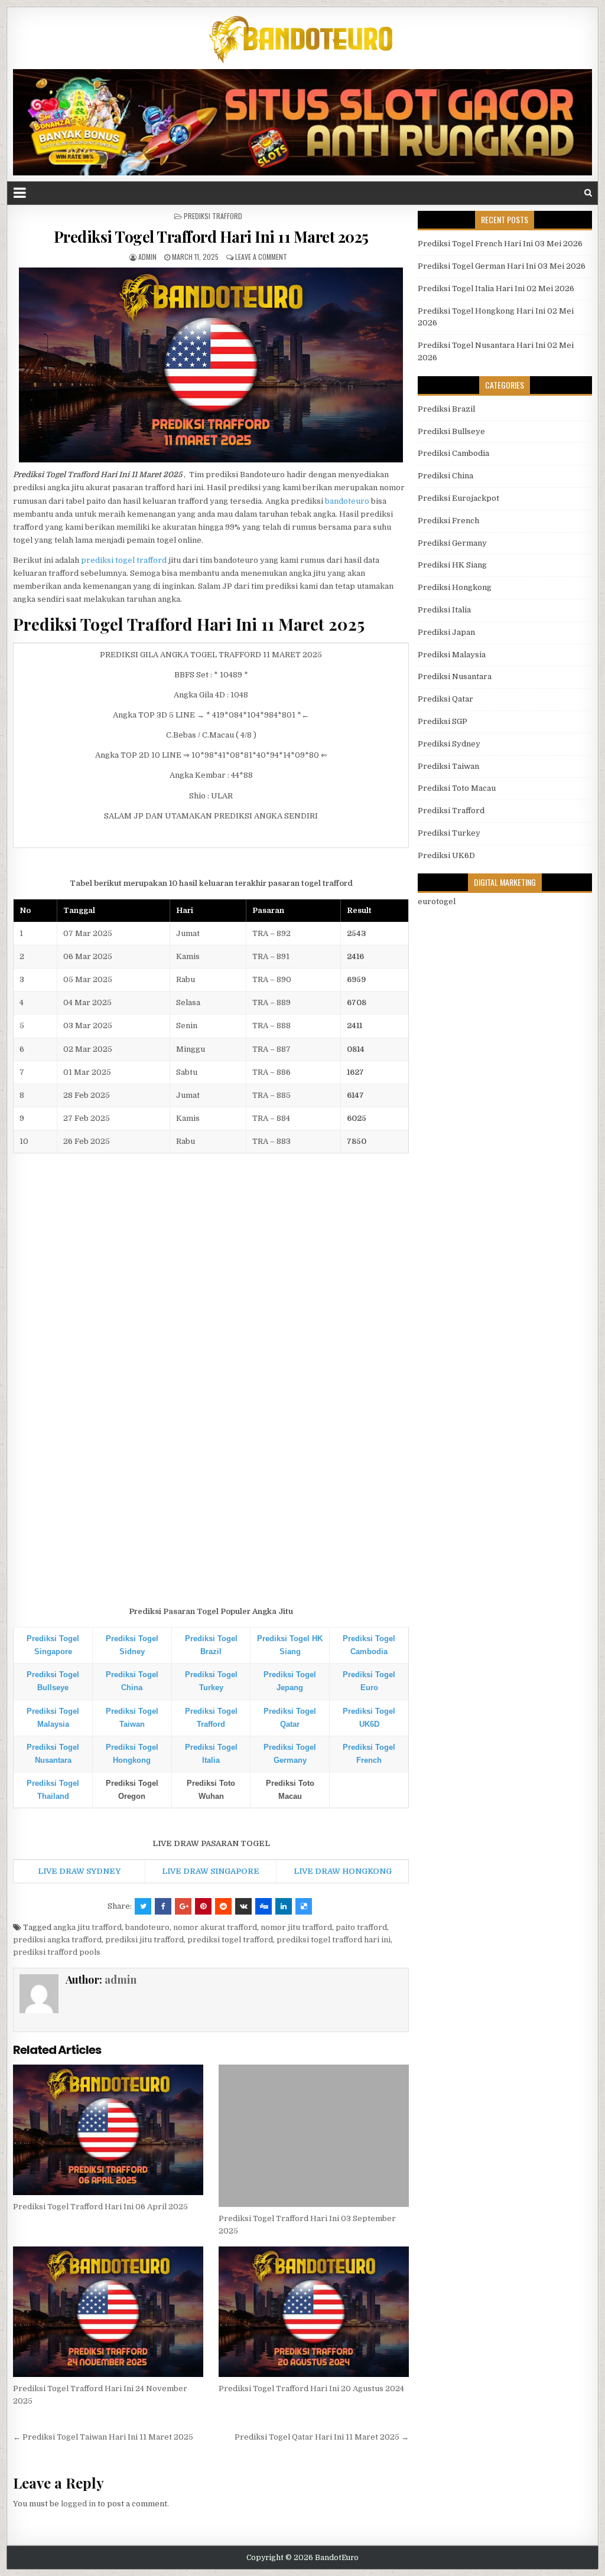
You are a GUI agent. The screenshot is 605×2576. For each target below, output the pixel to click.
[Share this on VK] (243, 1906)
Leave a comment (261, 257)
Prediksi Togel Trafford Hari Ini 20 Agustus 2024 (311, 2388)
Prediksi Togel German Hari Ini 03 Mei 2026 (502, 266)
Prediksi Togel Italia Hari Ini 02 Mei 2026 (496, 288)
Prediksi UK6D (446, 855)
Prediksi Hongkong (455, 587)
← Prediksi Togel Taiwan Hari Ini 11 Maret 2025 (103, 2437)
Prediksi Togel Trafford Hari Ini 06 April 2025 (100, 2207)
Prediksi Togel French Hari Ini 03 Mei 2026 (500, 244)
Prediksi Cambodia (453, 453)
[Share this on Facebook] (163, 1906)
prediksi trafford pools (57, 1952)
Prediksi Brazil (446, 409)
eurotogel (437, 901)
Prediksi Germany (452, 543)
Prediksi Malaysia (452, 655)
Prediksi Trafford (213, 216)
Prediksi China (445, 476)
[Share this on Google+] (183, 1906)
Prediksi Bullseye (451, 431)
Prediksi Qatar (445, 699)
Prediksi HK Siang (452, 565)
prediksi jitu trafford (144, 1940)
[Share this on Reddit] (223, 1906)
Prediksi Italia (444, 610)
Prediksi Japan (446, 632)
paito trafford (361, 1927)
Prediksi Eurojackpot (458, 498)
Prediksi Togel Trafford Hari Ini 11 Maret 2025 (211, 237)
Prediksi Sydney (449, 744)
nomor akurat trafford (215, 1927)
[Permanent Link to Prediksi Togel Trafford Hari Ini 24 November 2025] (108, 2312)
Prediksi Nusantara (455, 676)
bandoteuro (347, 501)
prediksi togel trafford (124, 560)
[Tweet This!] (143, 1906)
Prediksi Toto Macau (457, 788)
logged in (78, 2504)
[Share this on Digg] (264, 1906)
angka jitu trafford (87, 1927)
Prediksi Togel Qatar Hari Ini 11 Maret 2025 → (322, 2437)
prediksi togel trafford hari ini (334, 1940)
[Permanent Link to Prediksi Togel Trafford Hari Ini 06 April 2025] (108, 2130)
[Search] (588, 193)
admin (147, 257)
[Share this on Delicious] (304, 1906)
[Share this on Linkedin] (284, 1906)
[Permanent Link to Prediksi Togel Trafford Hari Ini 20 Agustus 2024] (313, 2312)
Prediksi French (448, 521)
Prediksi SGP (443, 721)
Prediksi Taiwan (448, 766)
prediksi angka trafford (57, 1940)
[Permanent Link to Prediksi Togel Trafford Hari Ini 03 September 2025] (313, 2136)
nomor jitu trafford (296, 1927)
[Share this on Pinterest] (203, 1906)
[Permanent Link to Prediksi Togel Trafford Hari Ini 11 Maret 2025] (211, 365)
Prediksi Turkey (449, 833)
